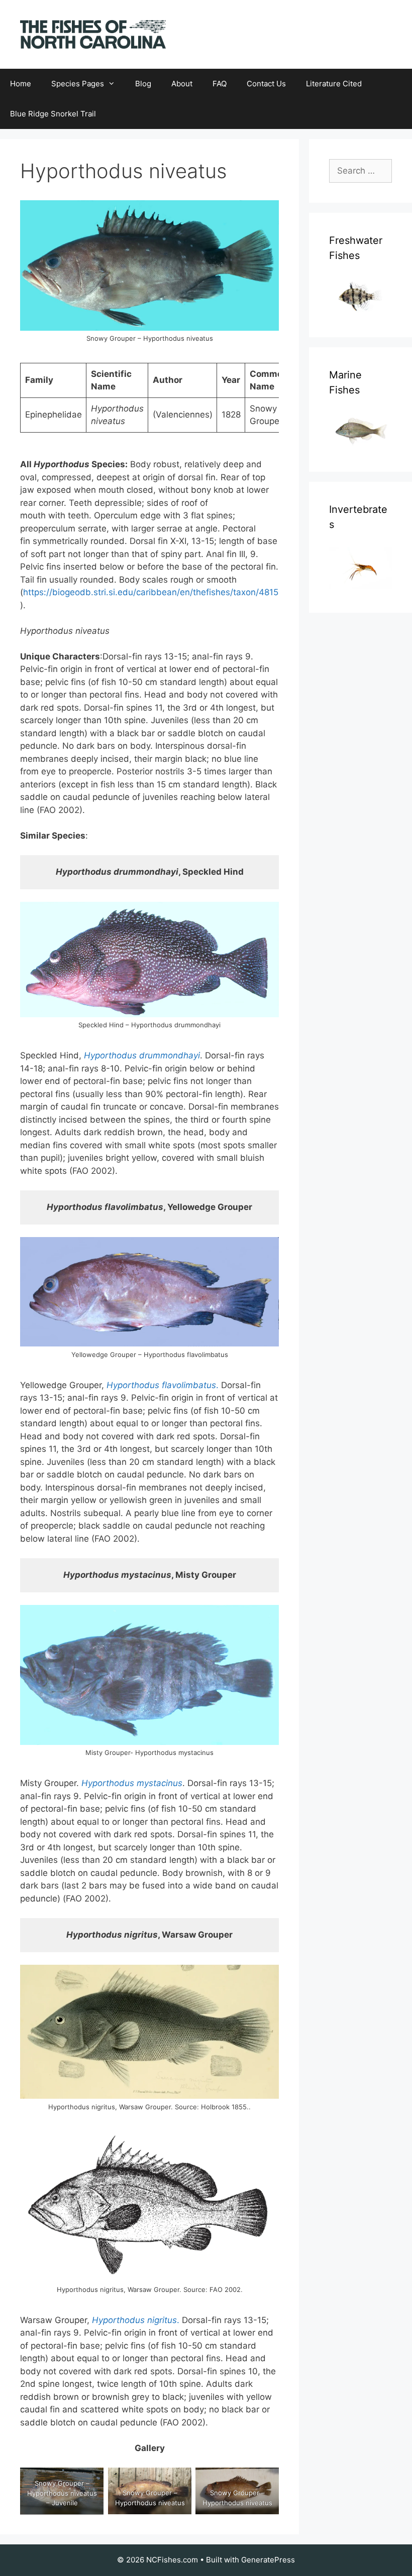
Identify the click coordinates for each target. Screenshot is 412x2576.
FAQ (220, 84)
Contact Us (266, 84)
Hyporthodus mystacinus (132, 1783)
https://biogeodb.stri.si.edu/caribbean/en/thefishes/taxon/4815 (151, 592)
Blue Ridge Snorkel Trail (53, 114)
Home (21, 84)
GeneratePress (268, 2560)
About (182, 84)
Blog (143, 84)
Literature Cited (334, 84)
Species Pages (78, 84)
